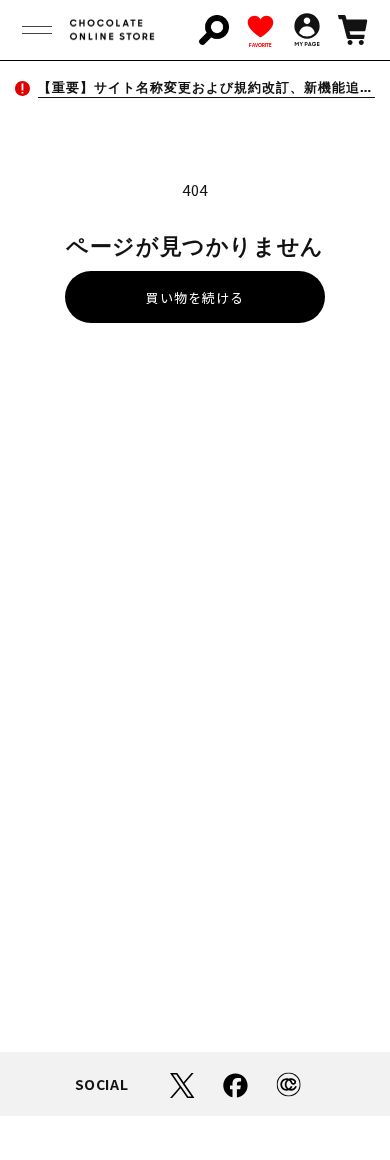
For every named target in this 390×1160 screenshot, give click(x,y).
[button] (37, 30)
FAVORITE (260, 44)
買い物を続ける (195, 297)
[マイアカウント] (307, 30)
